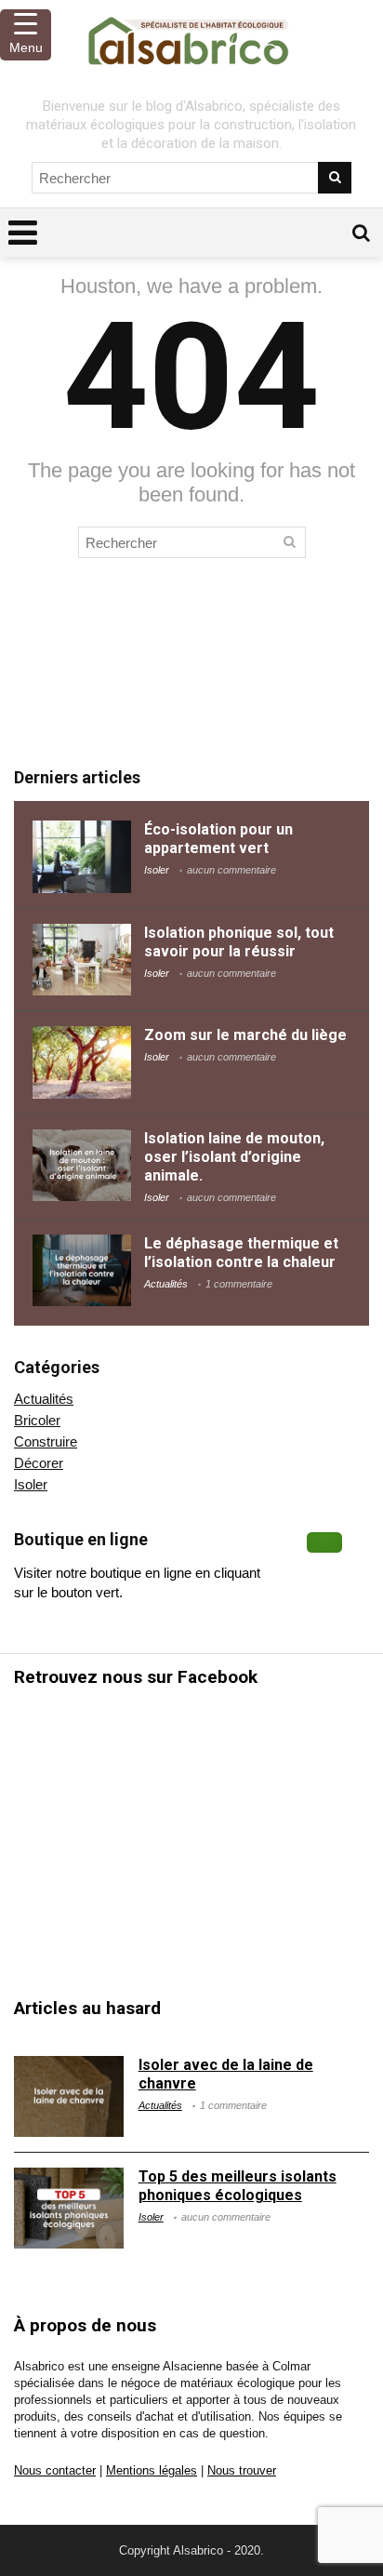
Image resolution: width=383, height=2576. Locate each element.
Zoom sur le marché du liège (245, 1035)
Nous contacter (55, 2471)
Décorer (39, 1463)
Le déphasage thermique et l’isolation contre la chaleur (241, 1253)
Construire (46, 1441)
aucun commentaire (231, 870)
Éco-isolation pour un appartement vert (218, 839)
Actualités (166, 1284)
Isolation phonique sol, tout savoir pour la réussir (239, 942)
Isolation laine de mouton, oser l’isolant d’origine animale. (234, 1157)
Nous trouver (242, 2471)
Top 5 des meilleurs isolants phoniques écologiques (238, 2186)
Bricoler (37, 1420)
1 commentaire (239, 1284)
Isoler (157, 870)
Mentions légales (152, 2471)
